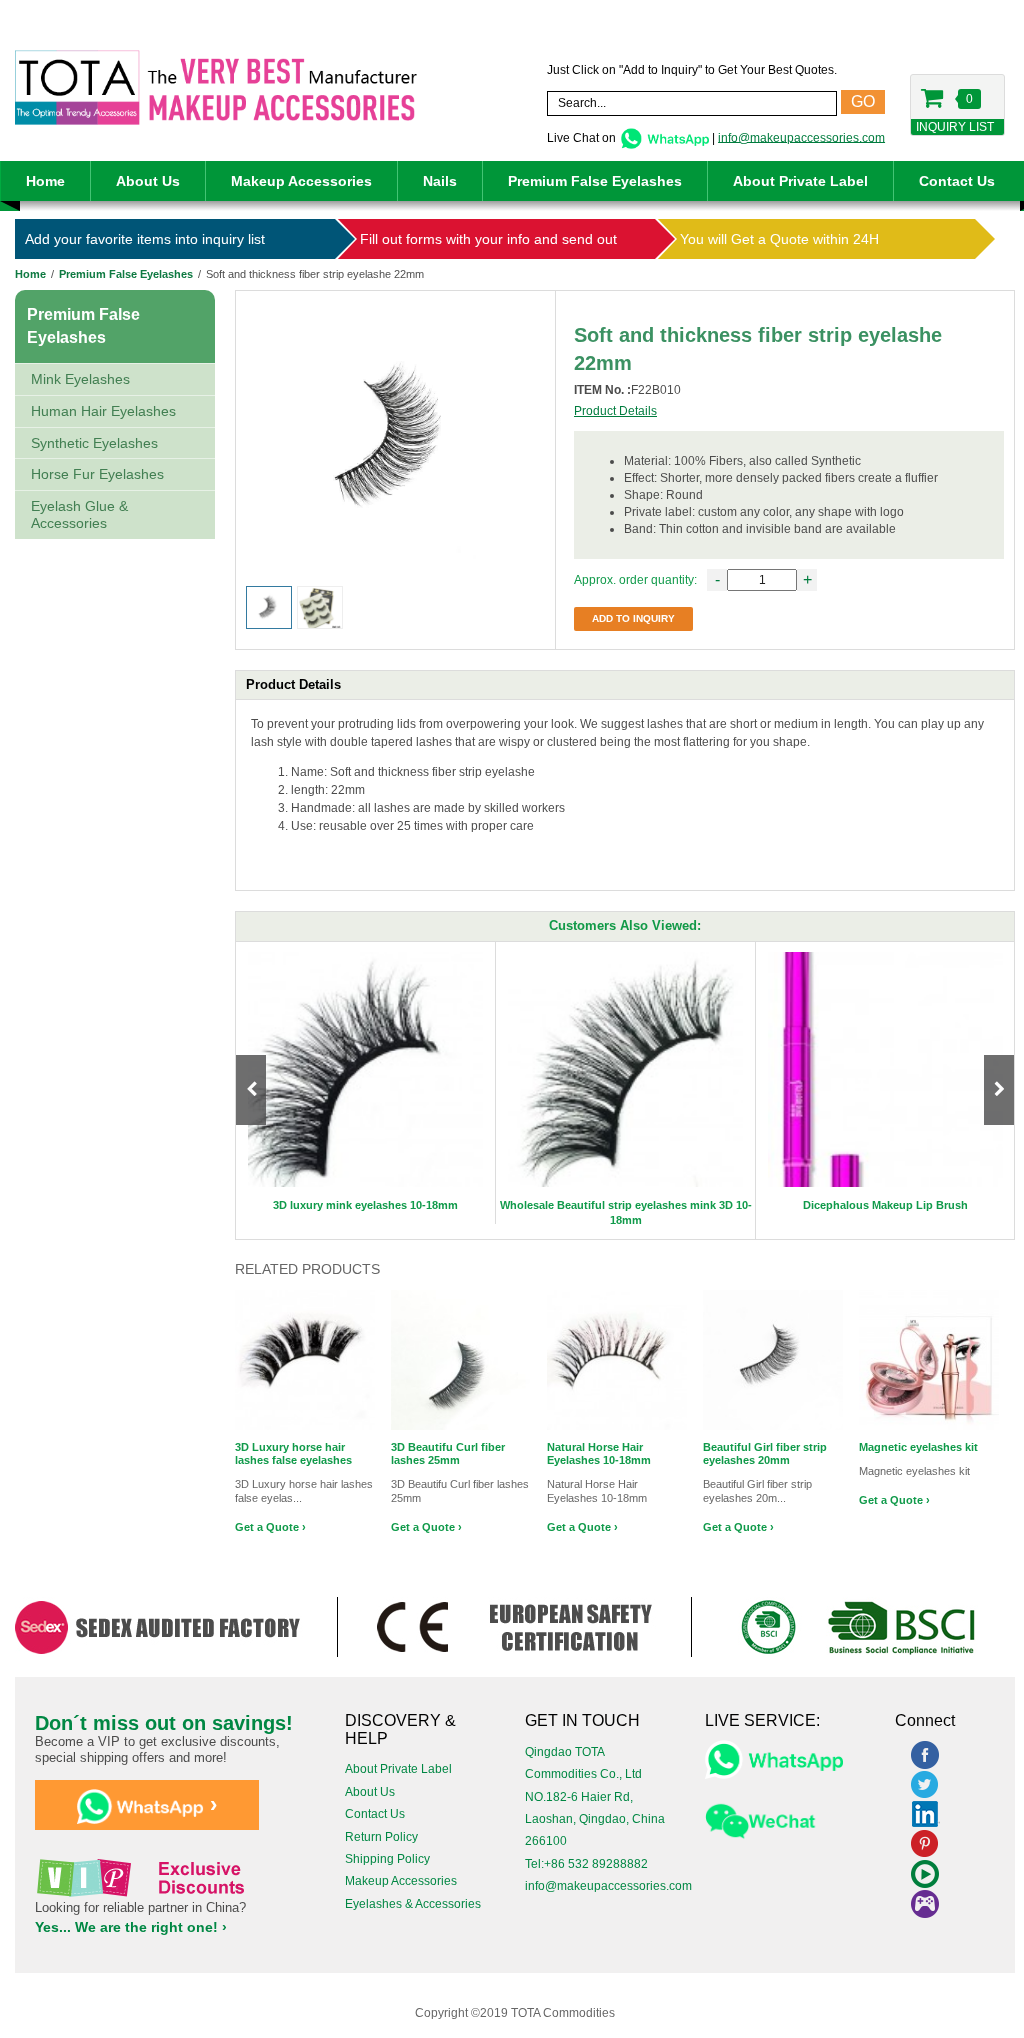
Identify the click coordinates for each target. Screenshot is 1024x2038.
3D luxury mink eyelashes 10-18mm (365, 1205)
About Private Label (800, 181)
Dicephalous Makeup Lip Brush (885, 1205)
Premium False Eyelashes (595, 181)
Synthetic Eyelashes (94, 443)
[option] (366, 1083)
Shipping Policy (387, 1859)
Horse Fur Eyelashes (97, 474)
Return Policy (381, 1837)
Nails (440, 181)
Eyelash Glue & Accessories (79, 514)
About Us (148, 181)
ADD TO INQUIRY (633, 618)
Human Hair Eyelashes (103, 411)
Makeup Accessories (301, 181)
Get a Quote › (270, 1527)
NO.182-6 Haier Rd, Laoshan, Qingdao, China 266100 (595, 1819)
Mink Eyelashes (80, 379)
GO (863, 101)
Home (45, 181)
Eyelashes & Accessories (413, 1904)
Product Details (615, 411)
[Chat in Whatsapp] (664, 137)
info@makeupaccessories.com (801, 137)
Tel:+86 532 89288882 (586, 1864)
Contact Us (957, 181)
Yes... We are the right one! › (131, 1927)
